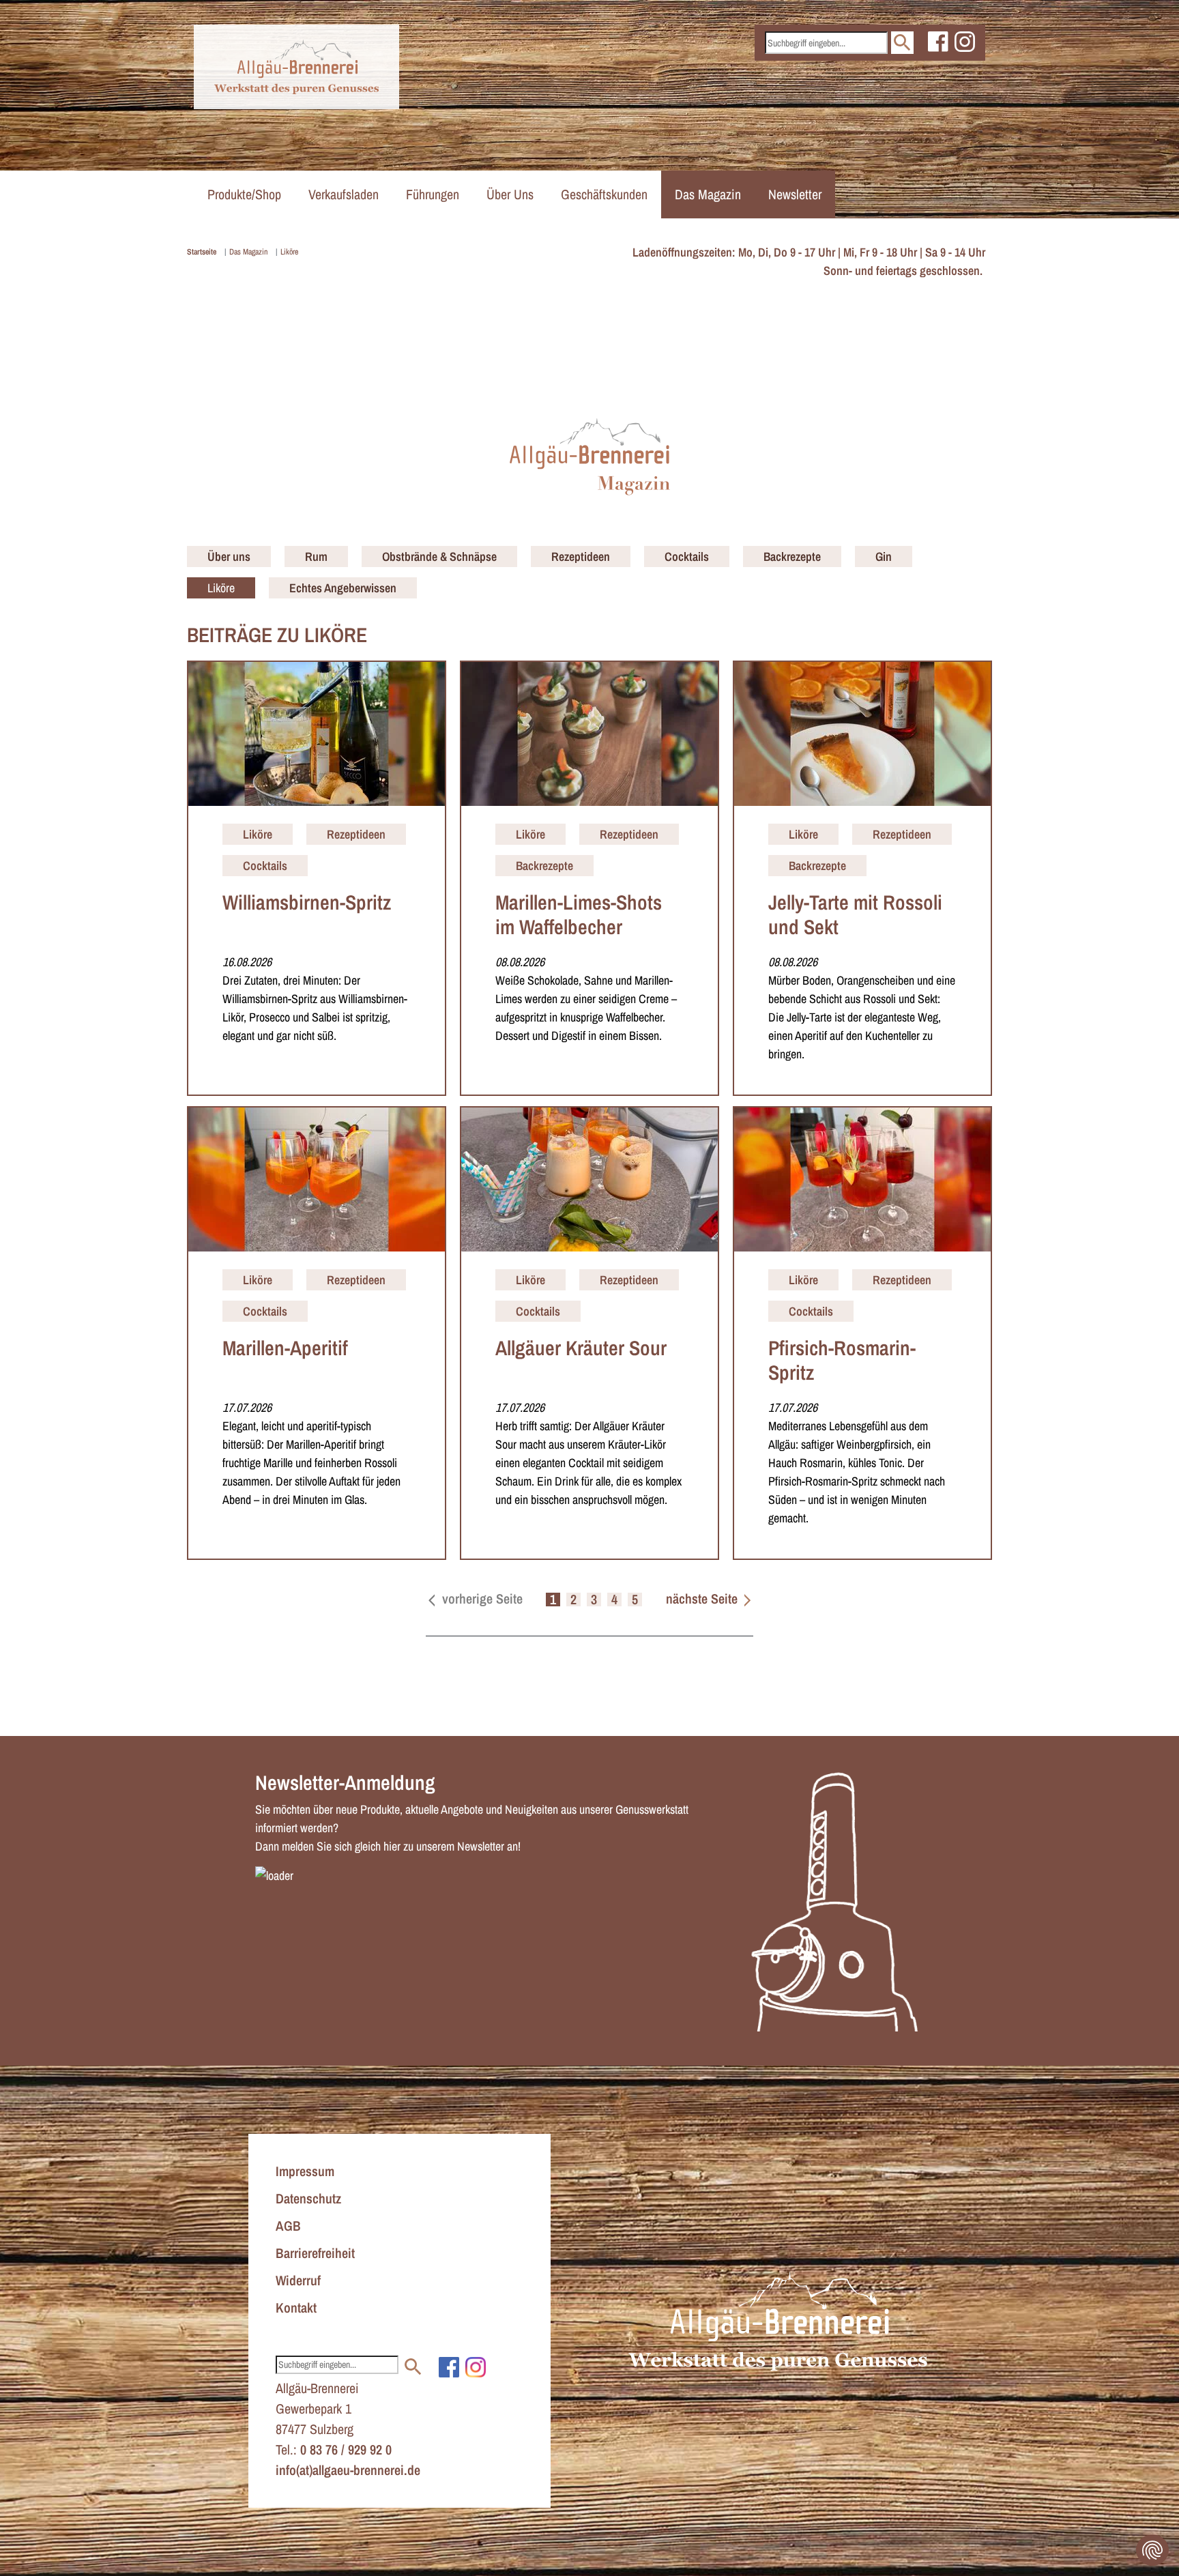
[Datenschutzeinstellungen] (1152, 2550)
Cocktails (687, 556)
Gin (884, 556)
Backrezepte (792, 556)
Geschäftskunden (604, 194)
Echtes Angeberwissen (343, 588)
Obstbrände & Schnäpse (439, 556)
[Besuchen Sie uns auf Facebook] (938, 41)
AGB (288, 2226)
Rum (316, 556)
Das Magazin (708, 194)
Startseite (202, 252)
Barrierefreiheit (315, 2253)
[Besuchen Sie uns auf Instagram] (965, 41)
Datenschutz (308, 2198)
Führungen (433, 194)
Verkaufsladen (344, 194)
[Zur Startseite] (296, 67)
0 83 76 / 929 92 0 (346, 2449)
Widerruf (298, 2280)
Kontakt (296, 2307)
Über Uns (510, 194)
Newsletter (795, 194)
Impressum (305, 2171)
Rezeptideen (581, 556)
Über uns (229, 556)
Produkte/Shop (244, 194)
